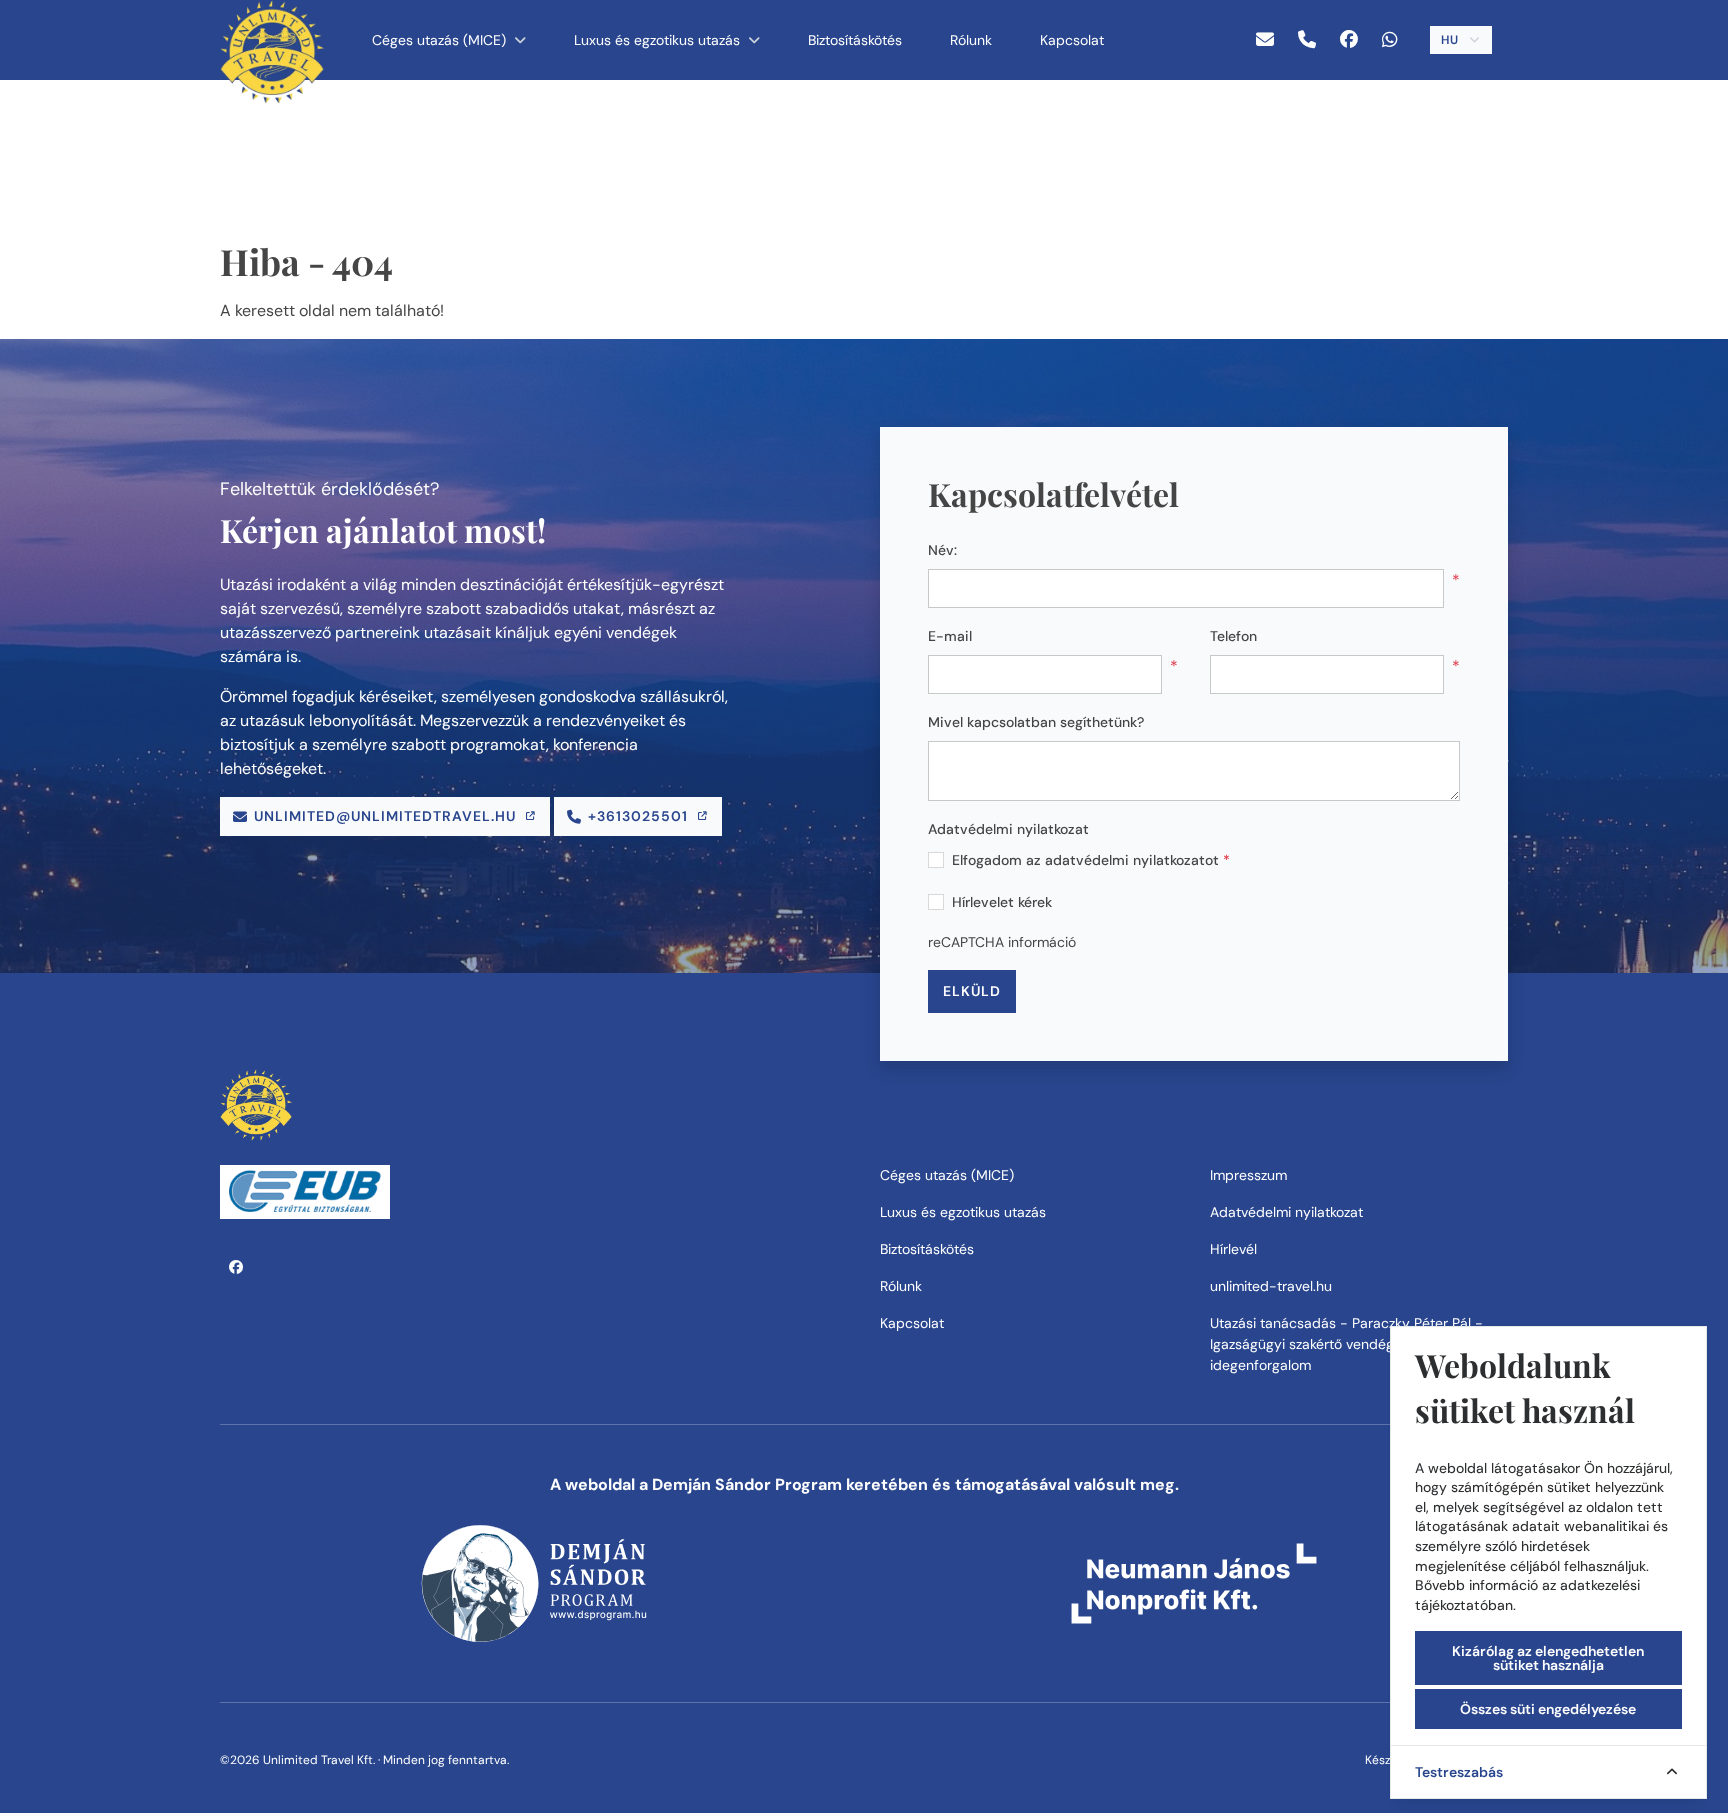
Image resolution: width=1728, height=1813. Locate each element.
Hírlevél (1233, 1249)
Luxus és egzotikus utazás (963, 1212)
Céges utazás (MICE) (947, 1175)
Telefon (1233, 636)
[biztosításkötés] (305, 1190)
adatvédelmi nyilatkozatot (1132, 860)
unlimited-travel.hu (1273, 1286)
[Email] (1265, 40)
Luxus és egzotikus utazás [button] (659, 40)
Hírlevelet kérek (1002, 902)
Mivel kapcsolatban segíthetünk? (1036, 722)
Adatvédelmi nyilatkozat (1008, 829)
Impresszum (1248, 1175)
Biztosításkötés (855, 40)
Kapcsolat (1072, 40)
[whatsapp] (1390, 40)
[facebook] (1349, 40)
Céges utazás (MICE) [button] (441, 40)
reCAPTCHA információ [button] (1002, 942)
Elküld (972, 991)
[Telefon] (1307, 40)
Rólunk (971, 40)
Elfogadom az (1091, 860)
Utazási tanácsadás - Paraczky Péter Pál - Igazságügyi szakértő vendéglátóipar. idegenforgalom (1346, 1344)
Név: (942, 550)
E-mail (950, 636)
